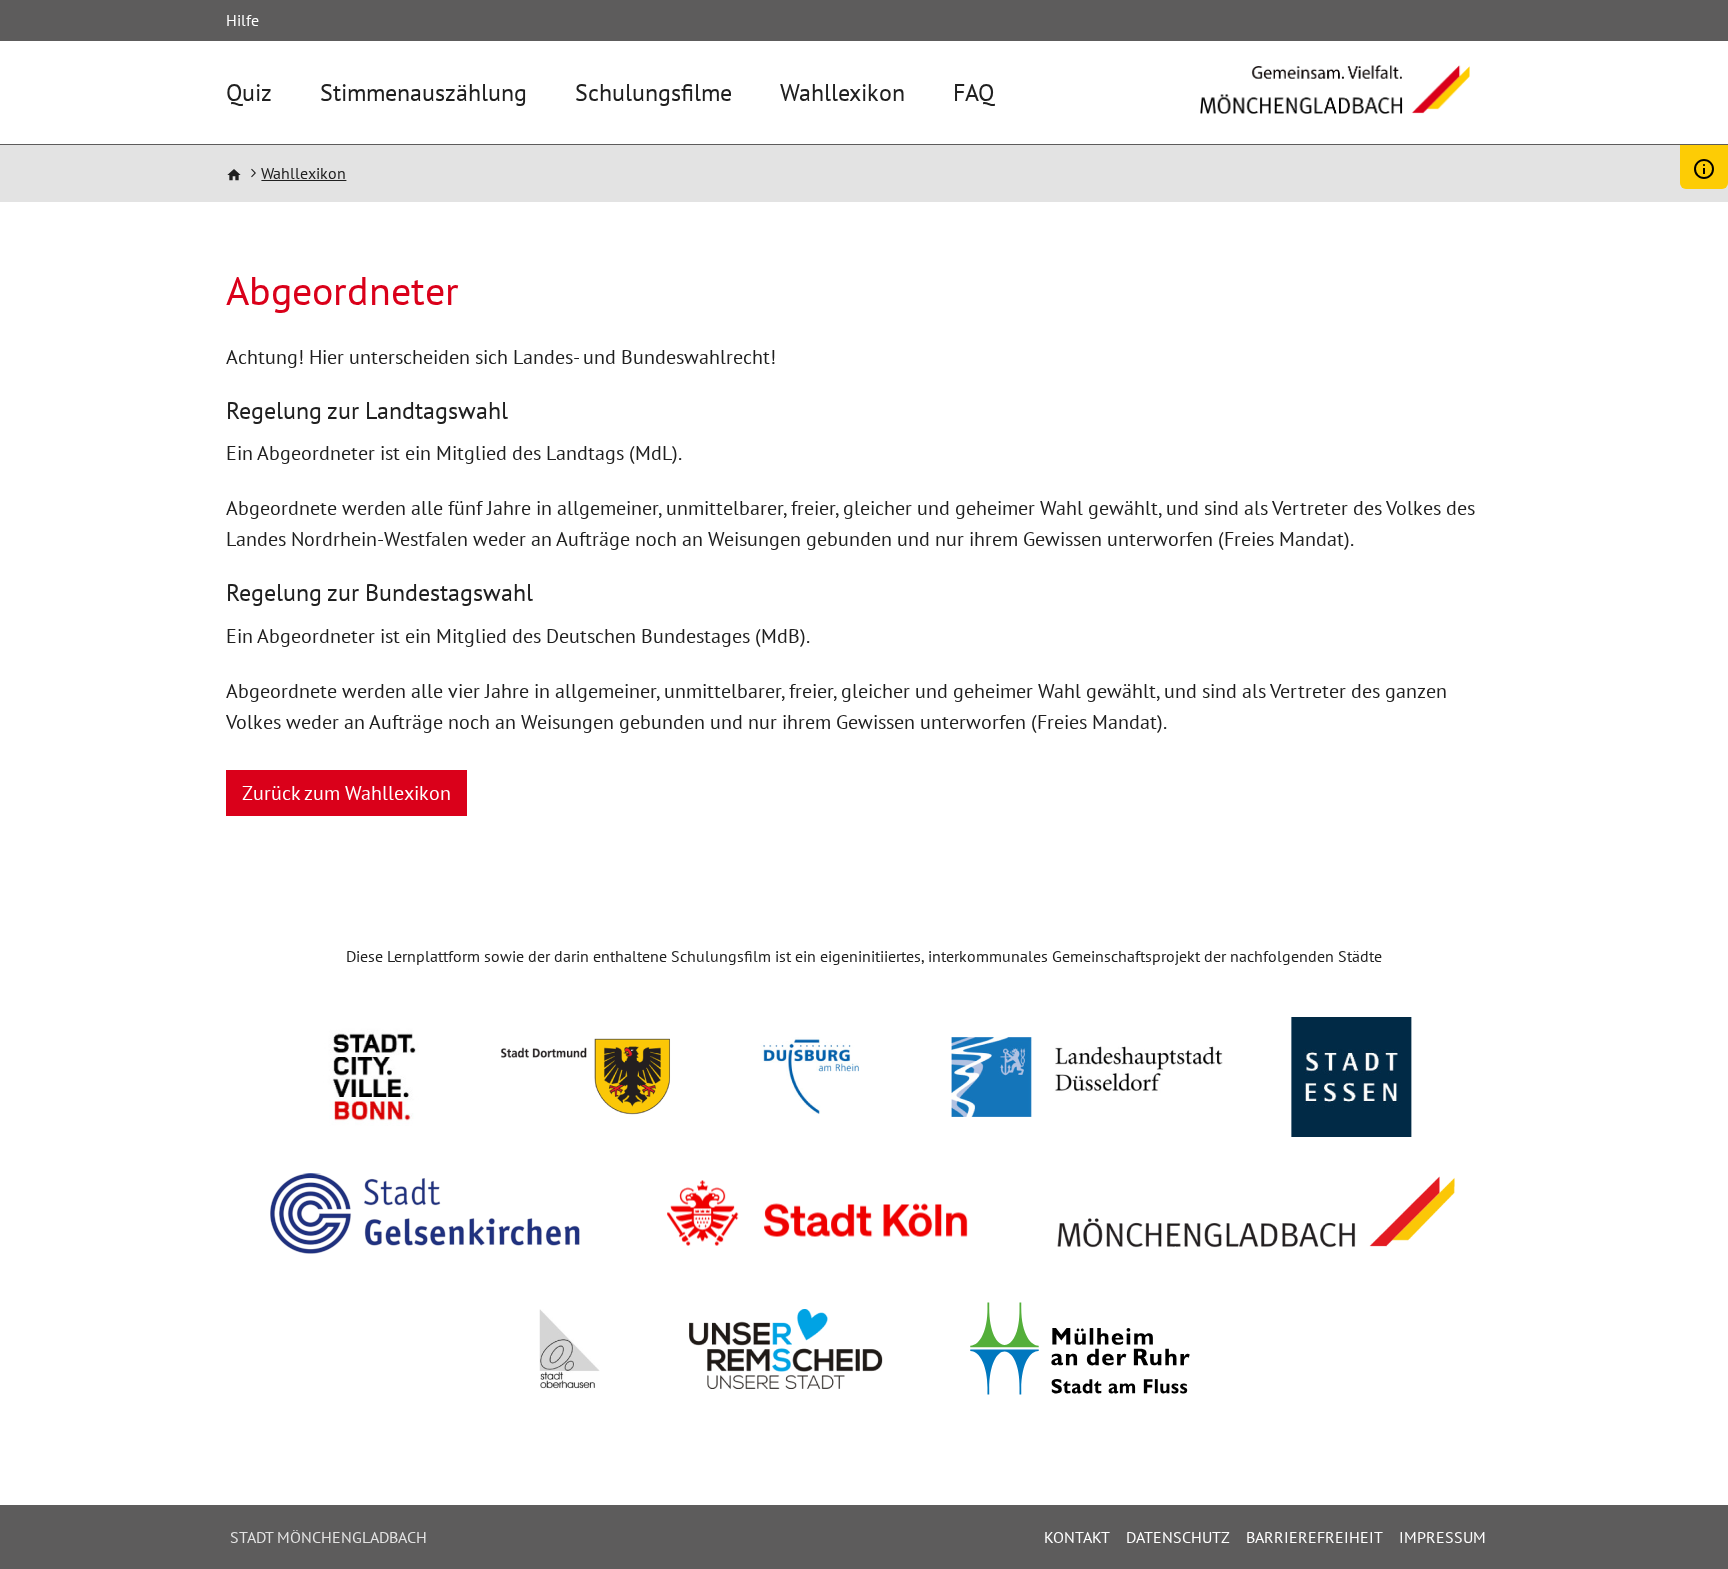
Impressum (1442, 1537)
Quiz (249, 92)
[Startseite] (1335, 104)
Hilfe (242, 20)
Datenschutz (1178, 1537)
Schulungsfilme (653, 92)
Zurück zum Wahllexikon (346, 793)
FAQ (973, 92)
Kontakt (1077, 1537)
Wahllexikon (842, 92)
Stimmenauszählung (423, 92)
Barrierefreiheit (1314, 1537)
